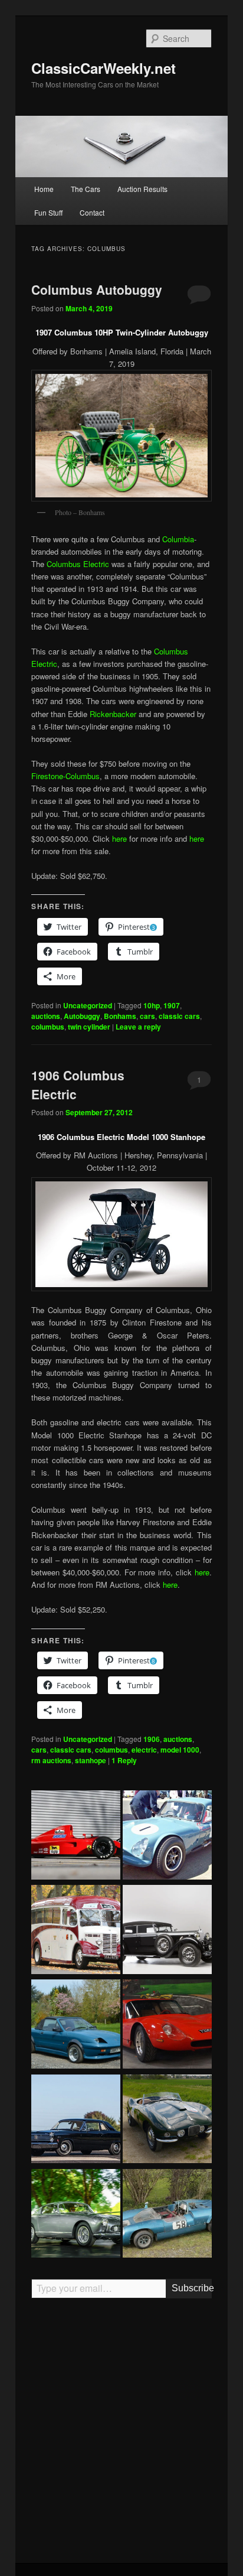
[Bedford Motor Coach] (76, 1931)
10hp (152, 1005)
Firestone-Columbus (65, 776)
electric (144, 1750)
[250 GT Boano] (76, 2215)
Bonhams (120, 1016)
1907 (172, 1005)
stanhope (91, 1760)
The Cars (86, 189)
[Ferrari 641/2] (76, 1836)
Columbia (178, 539)
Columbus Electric (78, 564)
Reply (124, 1760)
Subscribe (191, 2288)
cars (147, 1016)
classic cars (179, 1016)
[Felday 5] (167, 2215)
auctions (46, 1016)
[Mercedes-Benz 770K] (167, 1931)
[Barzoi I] (167, 2025)
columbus (48, 1027)
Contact (92, 212)
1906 (152, 1739)
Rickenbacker (113, 714)
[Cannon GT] (167, 1836)
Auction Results (142, 189)
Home (44, 189)
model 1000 (180, 1750)
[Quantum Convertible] (76, 2025)
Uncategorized (88, 1005)
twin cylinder (89, 1027)
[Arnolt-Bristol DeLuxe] (167, 2121)
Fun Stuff (48, 212)
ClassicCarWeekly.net (104, 68)
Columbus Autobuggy (97, 289)
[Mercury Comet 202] (76, 2121)
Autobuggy (82, 1016)
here (119, 838)
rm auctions (51, 1760)
